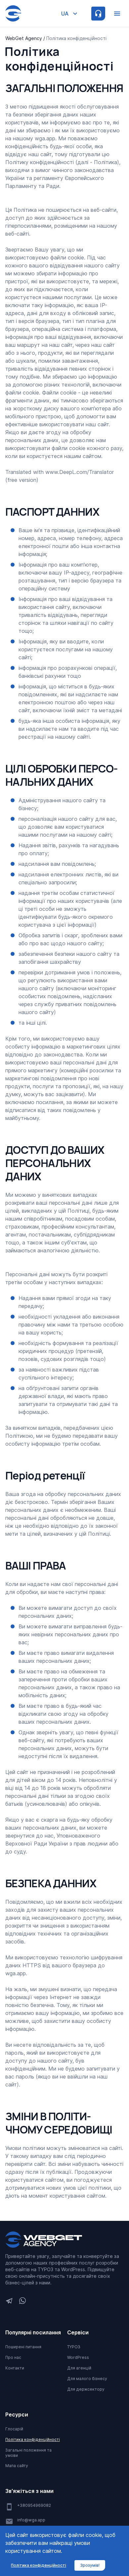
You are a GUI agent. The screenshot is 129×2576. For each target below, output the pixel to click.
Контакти (15, 2368)
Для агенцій (79, 2368)
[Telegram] (9, 2301)
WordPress (78, 2357)
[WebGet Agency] (44, 2240)
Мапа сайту (17, 2466)
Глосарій (14, 2429)
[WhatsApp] (22, 2301)
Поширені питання (23, 2347)
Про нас (13, 2357)
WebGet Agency (24, 38)
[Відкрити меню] (117, 14)
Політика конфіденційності (33, 2439)
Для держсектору (86, 2389)
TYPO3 (74, 2347)
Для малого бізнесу (87, 2379)
